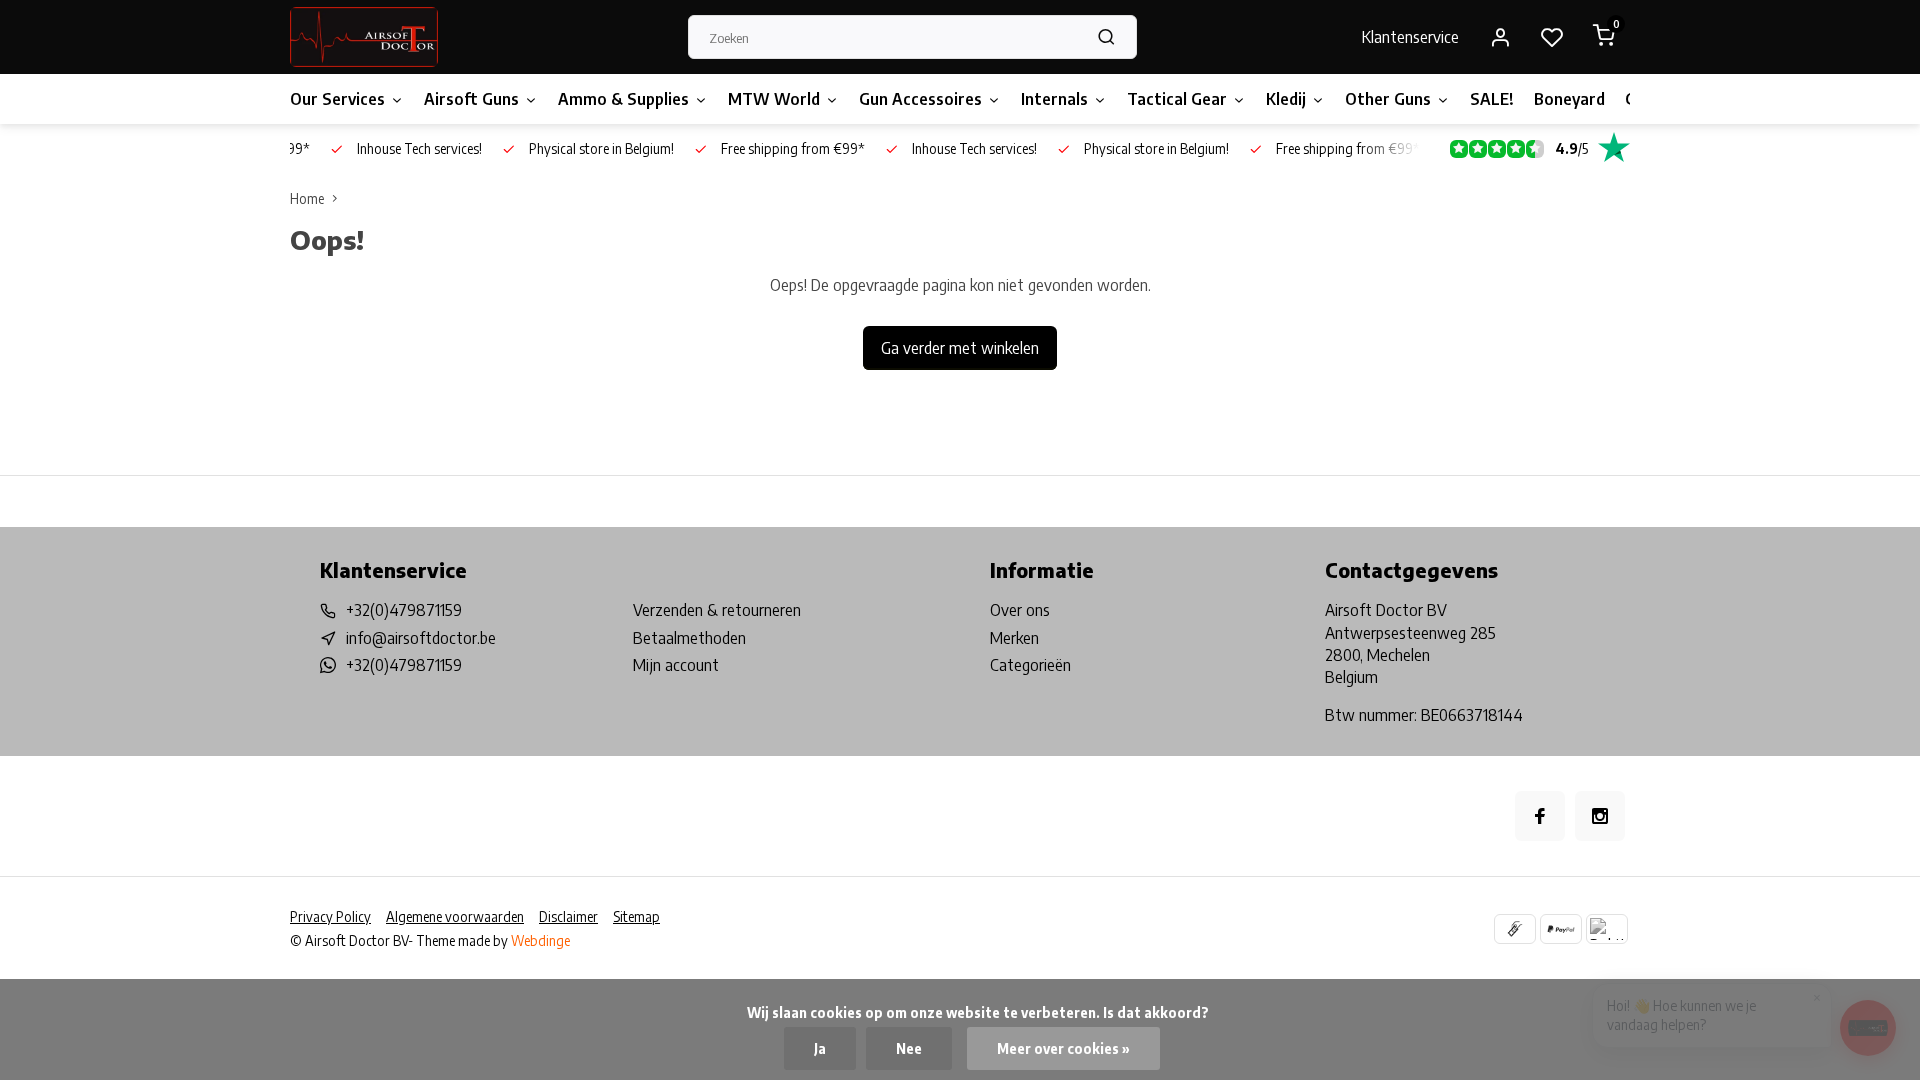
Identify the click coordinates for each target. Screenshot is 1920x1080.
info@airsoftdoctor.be (421, 638)
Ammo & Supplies (623, 99)
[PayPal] (1561, 929)
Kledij (1286, 99)
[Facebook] (1540, 816)
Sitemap (636, 916)
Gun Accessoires (920, 99)
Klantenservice (1410, 37)
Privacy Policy (330, 916)
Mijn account (676, 665)
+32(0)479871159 (404, 610)
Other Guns (1388, 99)
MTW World (774, 99)
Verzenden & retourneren (717, 610)
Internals (1054, 99)
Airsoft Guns (471, 99)
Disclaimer (568, 916)
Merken (1014, 638)
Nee (909, 1048)
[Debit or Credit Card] (1607, 929)
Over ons (1020, 610)
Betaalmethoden (689, 638)
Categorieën (1030, 665)
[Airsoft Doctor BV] (364, 37)
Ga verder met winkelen (960, 348)
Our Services (337, 99)
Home (307, 198)
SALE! (1492, 99)
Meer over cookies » (1063, 1048)
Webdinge (540, 940)
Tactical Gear (1177, 99)
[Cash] (1515, 929)
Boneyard (1569, 99)
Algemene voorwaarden (455, 916)
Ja (820, 1048)
